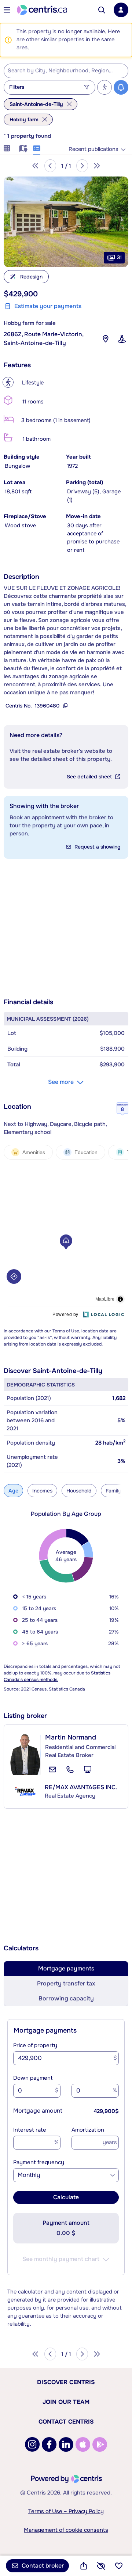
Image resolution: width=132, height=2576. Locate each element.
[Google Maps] (106, 339)
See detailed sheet (89, 777)
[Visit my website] (88, 1769)
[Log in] (121, 10)
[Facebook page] (49, 2444)
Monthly (29, 2175)
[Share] (84, 2566)
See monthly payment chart (61, 2259)
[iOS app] (83, 2444)
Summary (37, 147)
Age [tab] (13, 1491)
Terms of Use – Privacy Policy (66, 2511)
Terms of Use (66, 1331)
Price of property (35, 2045)
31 (119, 257)
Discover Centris (66, 2382)
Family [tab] (113, 1491)
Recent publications (93, 149)
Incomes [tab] (42, 1491)
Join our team (66, 2402)
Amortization (88, 2130)
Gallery (7, 147)
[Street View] (122, 339)
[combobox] (66, 71)
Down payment (33, 2078)
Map (22, 147)
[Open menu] (7, 10)
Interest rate (30, 2130)
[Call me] (70, 1769)
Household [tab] (79, 1491)
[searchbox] (61, 71)
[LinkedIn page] (66, 2444)
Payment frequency (39, 2162)
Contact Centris (66, 2422)
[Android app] (100, 2444)
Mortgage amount (38, 2111)
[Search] (102, 10)
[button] (66, 222)
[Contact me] (52, 1769)
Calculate (66, 2197)
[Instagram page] (32, 2444)
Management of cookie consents (66, 2530)
